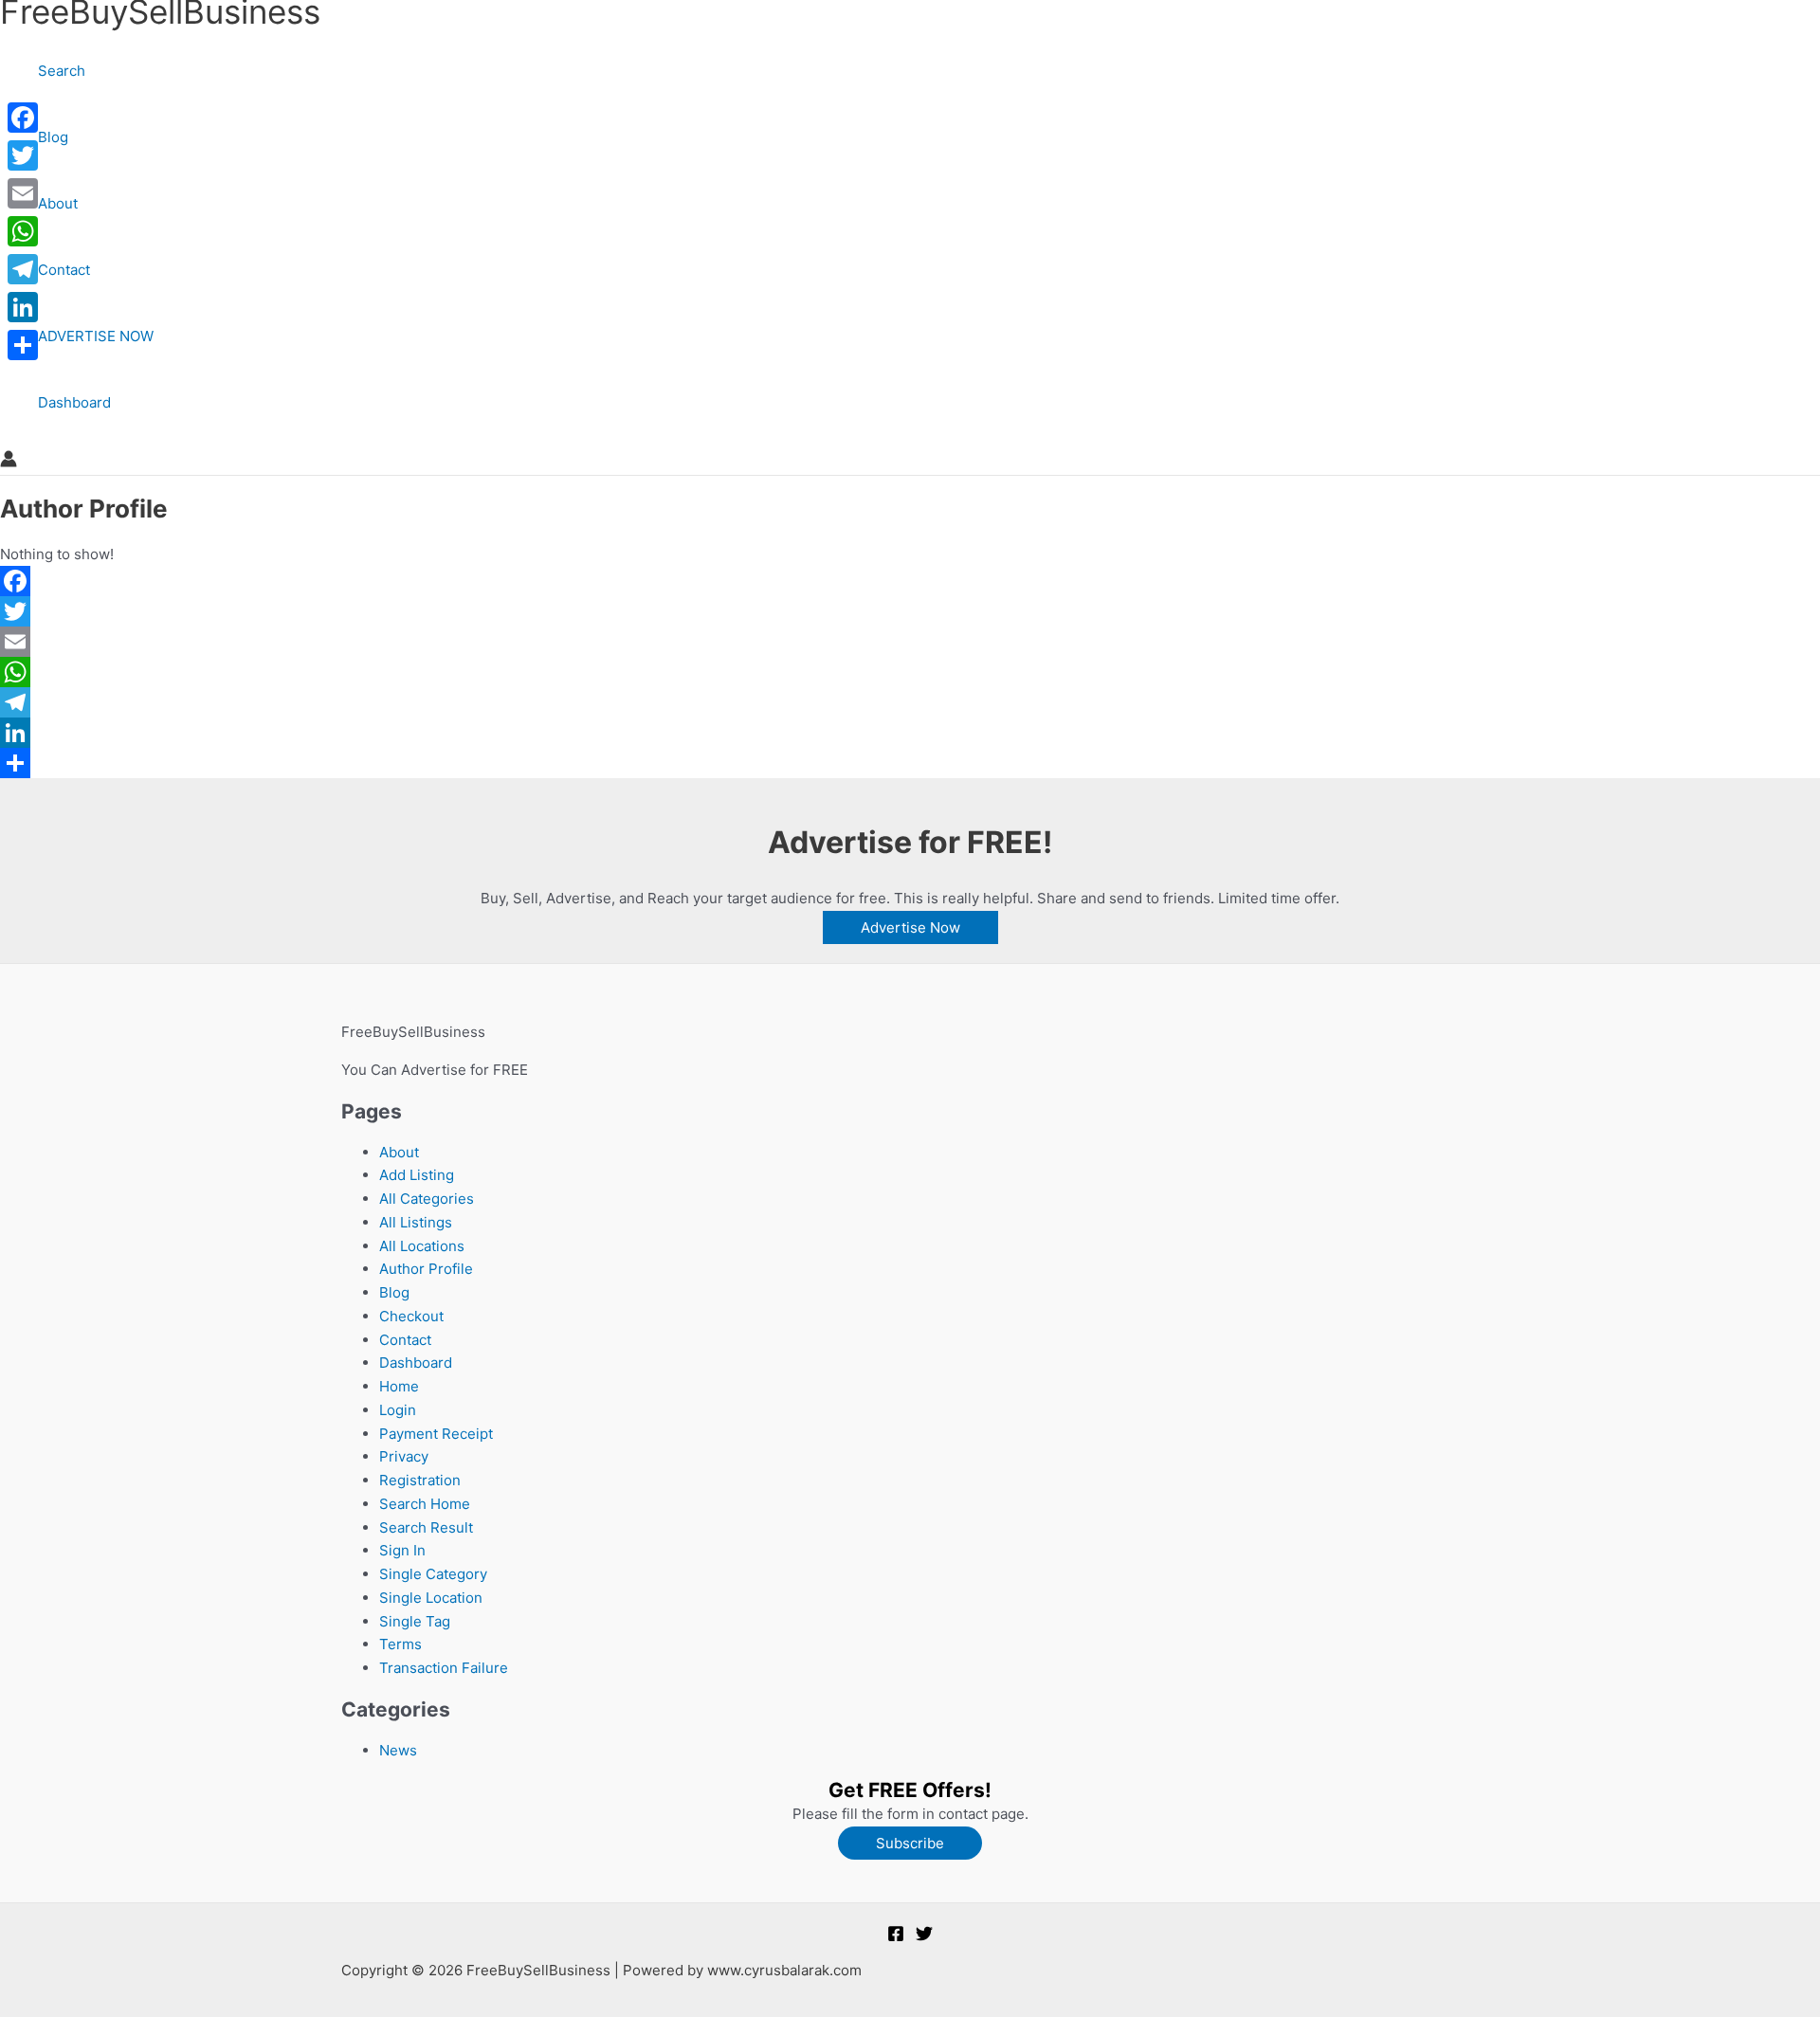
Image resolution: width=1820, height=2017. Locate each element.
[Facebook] (588, 581)
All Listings (416, 1222)
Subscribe (910, 1843)
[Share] (588, 763)
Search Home (425, 1504)
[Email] (588, 642)
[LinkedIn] (588, 733)
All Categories (427, 1199)
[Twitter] (588, 611)
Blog (53, 137)
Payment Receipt (436, 1434)
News (398, 1750)
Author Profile (426, 1269)
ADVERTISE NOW (96, 336)
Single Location (431, 1598)
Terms (400, 1644)
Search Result (426, 1527)
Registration (420, 1480)
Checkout (411, 1316)
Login (398, 1410)
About (58, 203)
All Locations (422, 1246)
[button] (910, 927)
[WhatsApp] (588, 672)
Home (399, 1386)
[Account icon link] (9, 463)
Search (62, 71)
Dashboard (74, 402)
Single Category (433, 1574)
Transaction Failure (444, 1668)
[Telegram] (588, 702)
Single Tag (415, 1621)
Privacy (404, 1456)
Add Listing (417, 1175)
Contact (64, 270)
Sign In (402, 1550)
